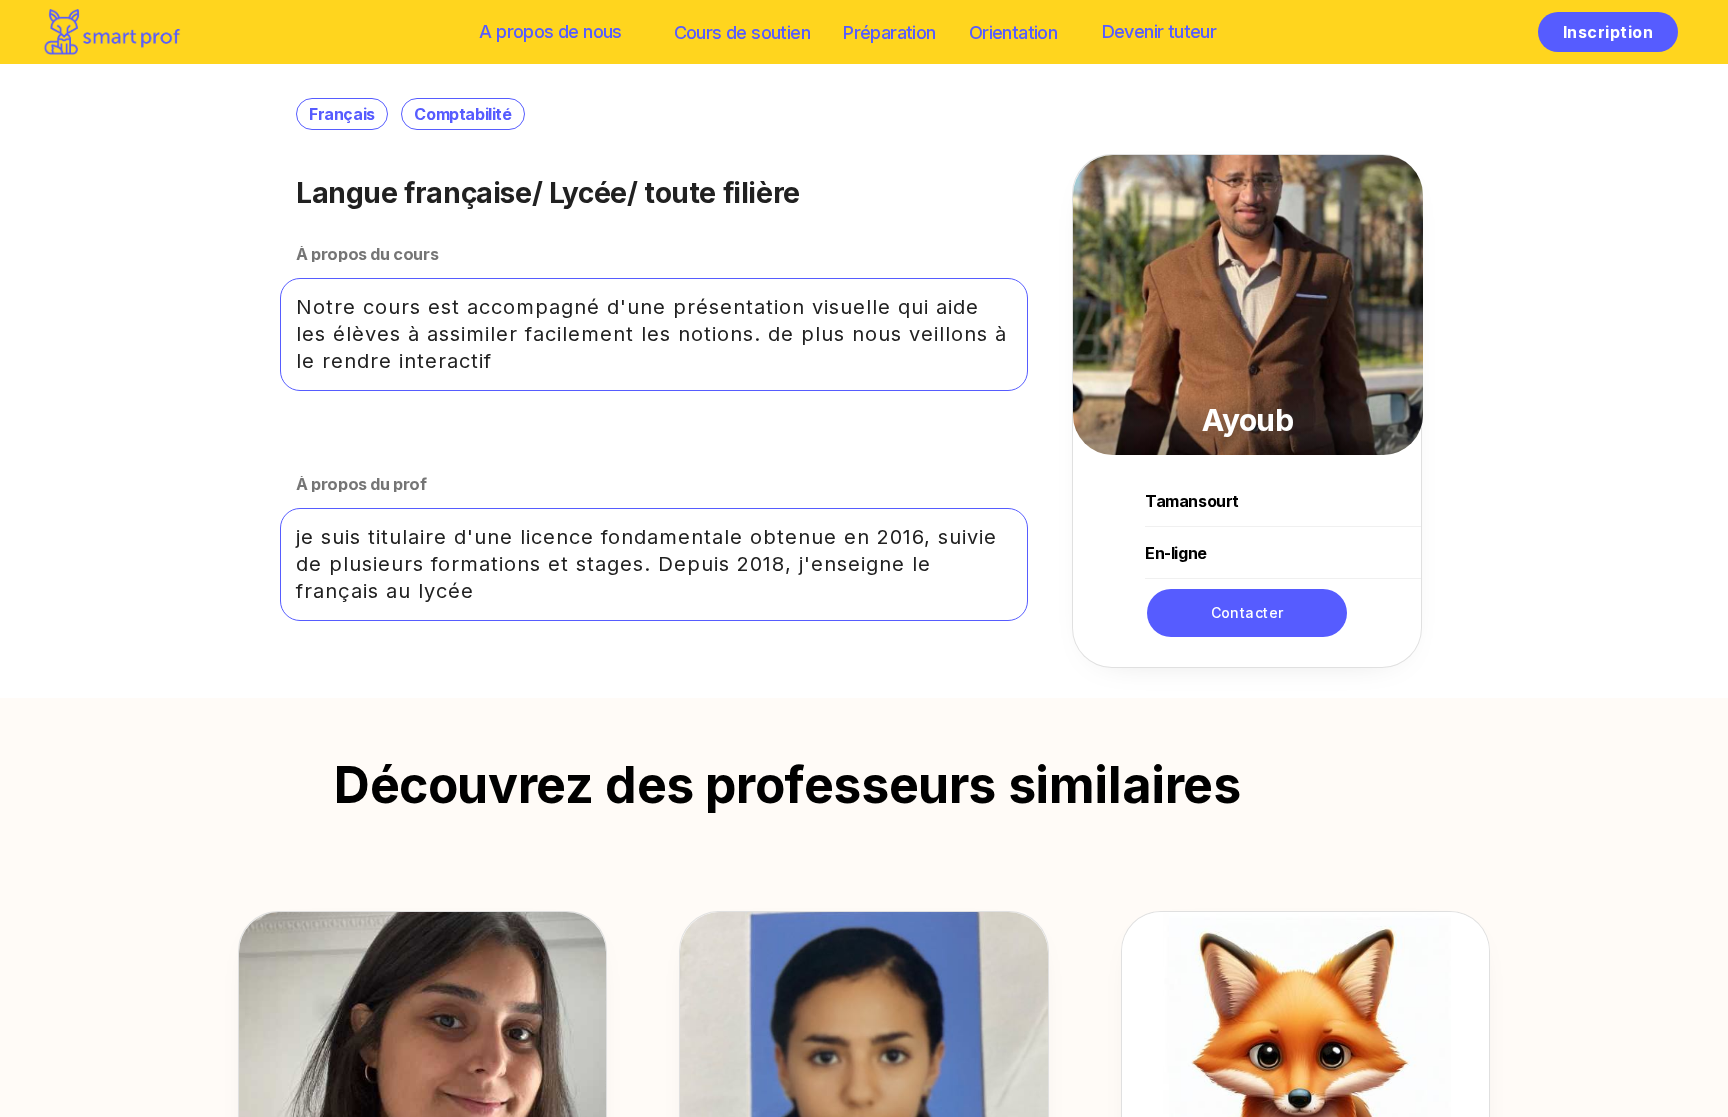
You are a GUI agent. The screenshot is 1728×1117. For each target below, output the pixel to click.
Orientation (1013, 32)
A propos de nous (550, 31)
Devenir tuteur (1159, 31)
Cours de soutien (742, 32)
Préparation (889, 32)
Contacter (1247, 612)
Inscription (1608, 32)
